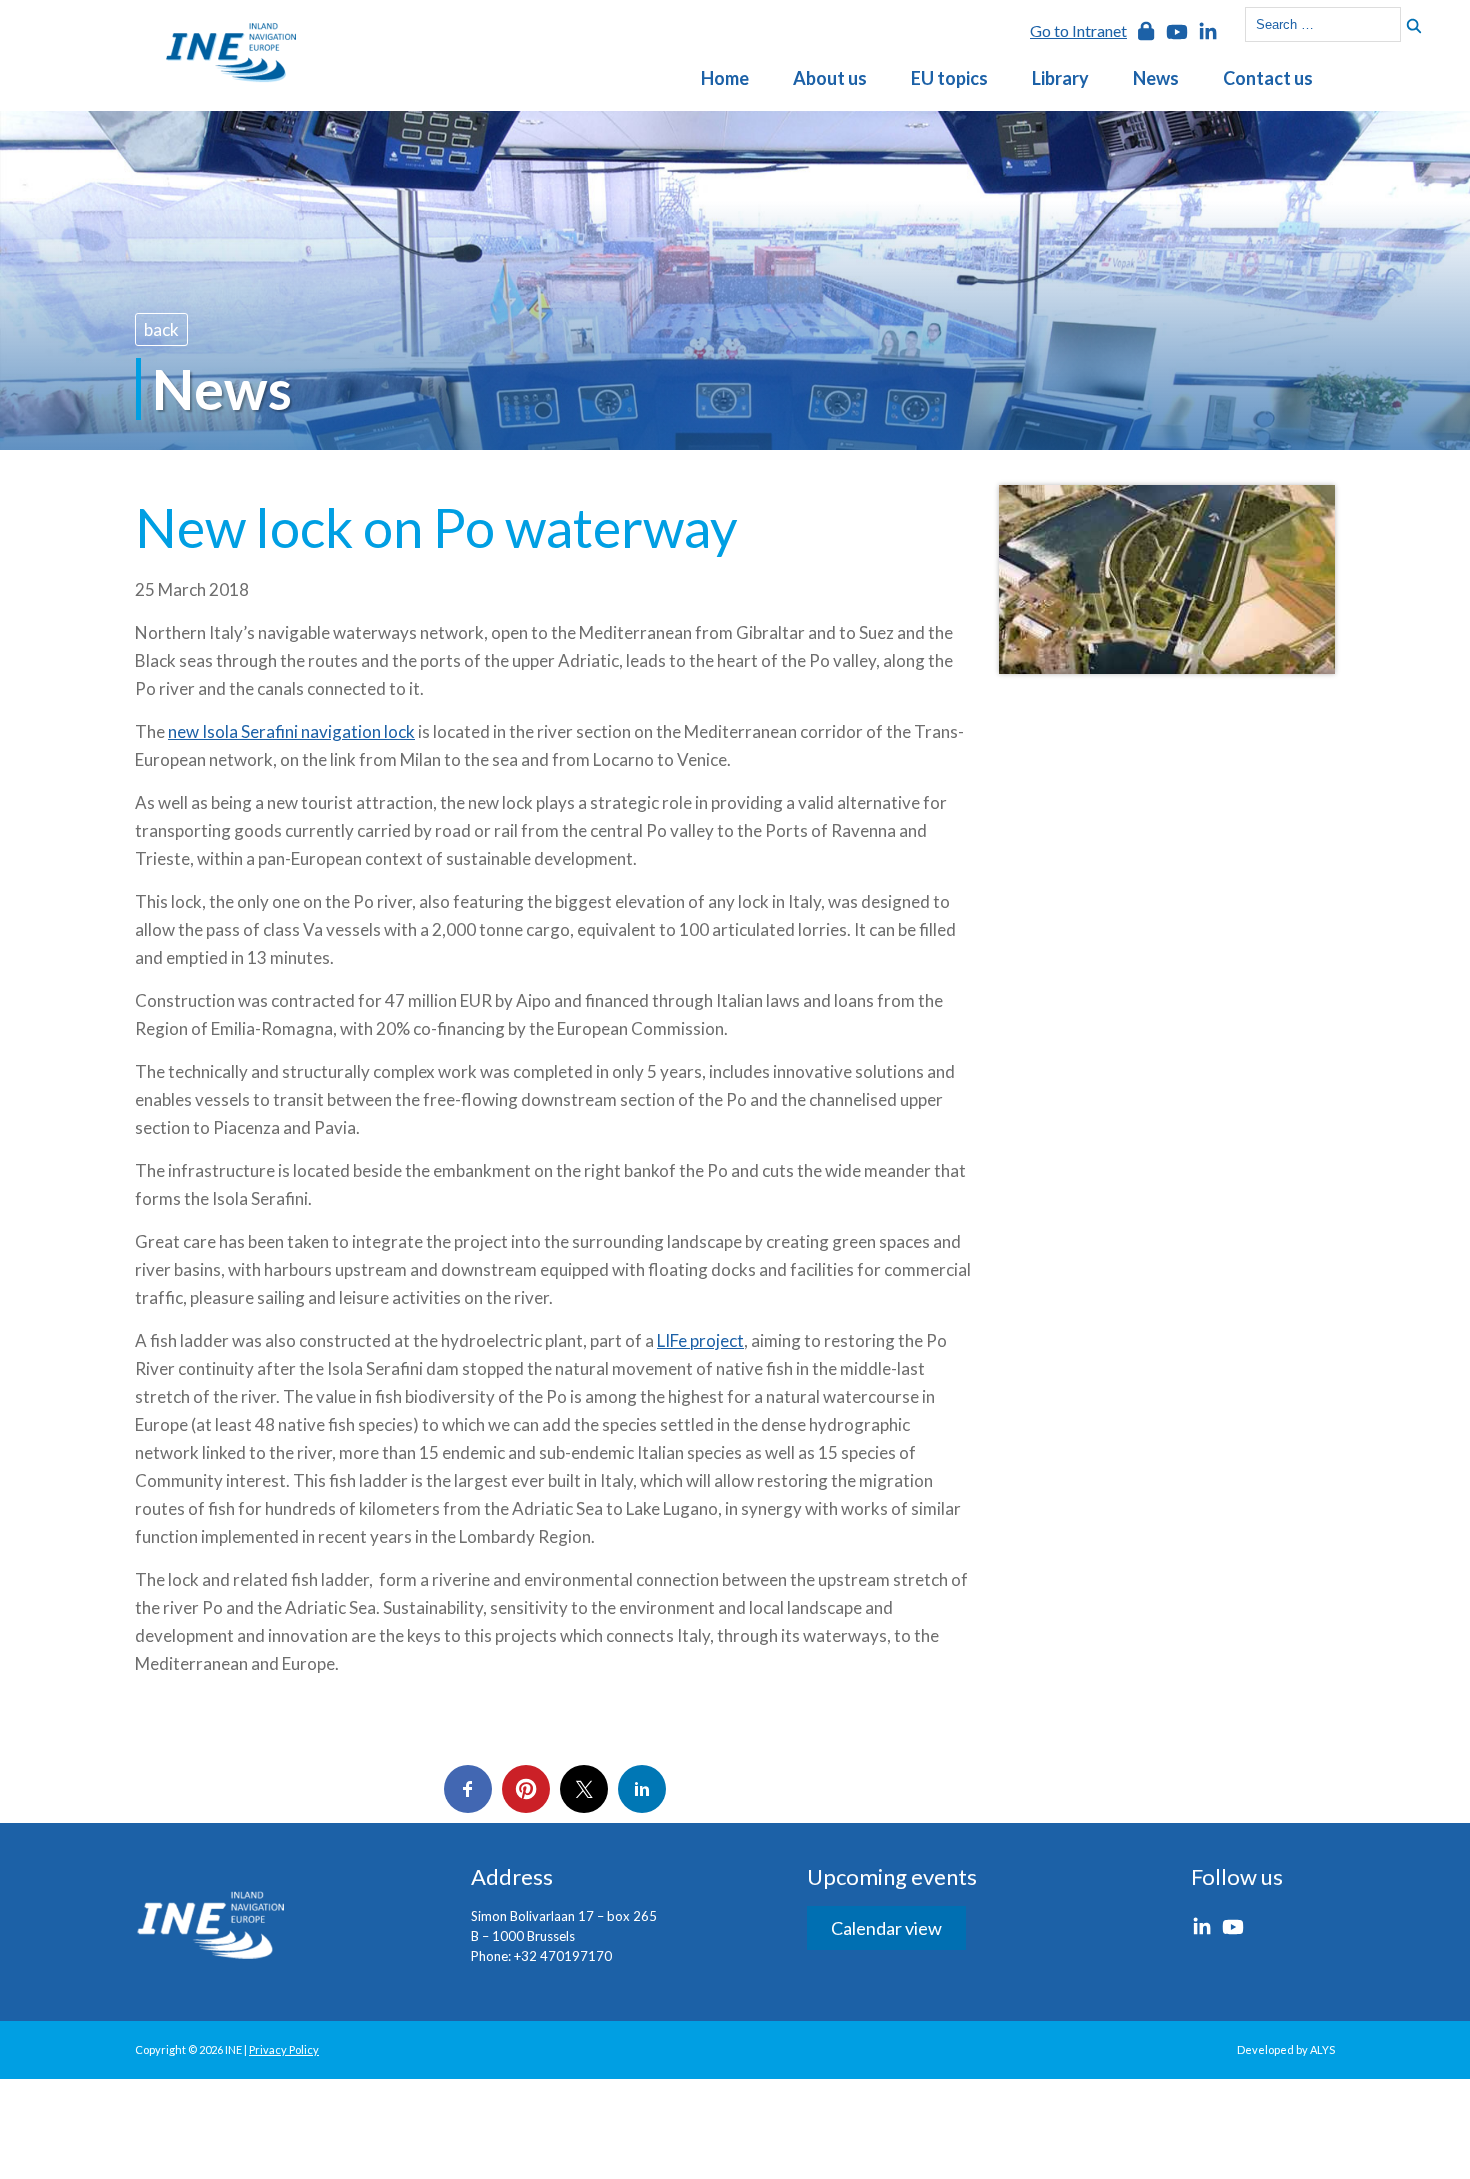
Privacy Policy (284, 2049)
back (161, 329)
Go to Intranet (1078, 30)
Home (725, 78)
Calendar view (886, 1928)
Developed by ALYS (1286, 2049)
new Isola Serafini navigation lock (291, 731)
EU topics (949, 78)
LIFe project (700, 1340)
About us (830, 78)
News (1156, 78)
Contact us (1268, 78)
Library (1060, 78)
